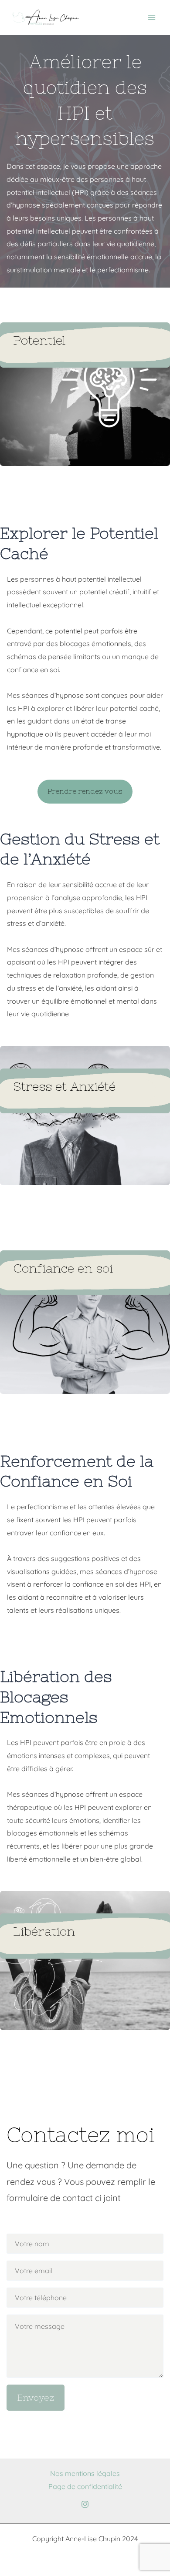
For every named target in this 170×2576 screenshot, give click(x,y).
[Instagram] (85, 2504)
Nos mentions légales (85, 2473)
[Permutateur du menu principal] (152, 17)
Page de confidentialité (85, 2486)
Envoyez (36, 2397)
